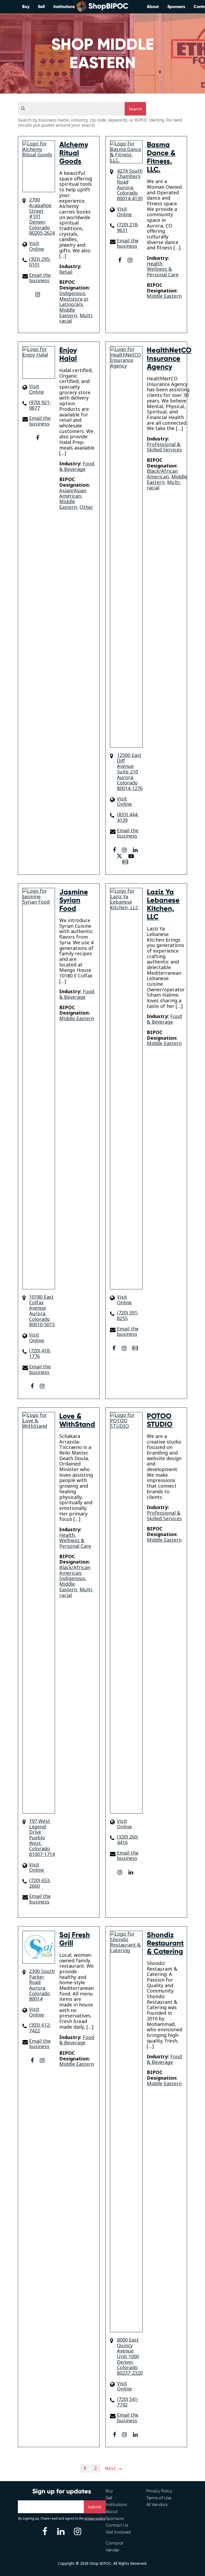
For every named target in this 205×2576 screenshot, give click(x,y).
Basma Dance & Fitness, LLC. (161, 157)
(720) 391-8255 (128, 1315)
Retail (66, 272)
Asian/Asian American (73, 493)
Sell (41, 7)
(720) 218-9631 (128, 227)
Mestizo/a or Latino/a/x (74, 302)
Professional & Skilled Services (164, 447)
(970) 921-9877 (40, 405)
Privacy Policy (159, 2491)
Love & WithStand (77, 1420)
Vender (113, 2550)
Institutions (64, 7)
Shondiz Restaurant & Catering (165, 1943)
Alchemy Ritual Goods (74, 153)
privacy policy (95, 2518)
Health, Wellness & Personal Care (163, 269)
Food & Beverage (77, 466)
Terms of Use (159, 2498)
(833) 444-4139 (128, 817)
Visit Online (37, 246)
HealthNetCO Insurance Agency (169, 358)
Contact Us (117, 2525)
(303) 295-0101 (40, 262)
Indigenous (72, 293)
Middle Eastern (68, 313)
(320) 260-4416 (128, 1840)
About (153, 7)
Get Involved (118, 2532)
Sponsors (176, 7)
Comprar (115, 2543)
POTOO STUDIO (160, 1420)
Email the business (40, 278)
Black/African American (162, 474)
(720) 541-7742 (128, 2402)
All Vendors (157, 2505)
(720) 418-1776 (40, 1353)
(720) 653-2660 (40, 1883)
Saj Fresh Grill (75, 1939)
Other (86, 507)
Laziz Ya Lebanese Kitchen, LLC (163, 904)
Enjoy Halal (68, 354)
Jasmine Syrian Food (74, 900)
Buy (26, 7)
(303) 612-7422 (40, 2028)
